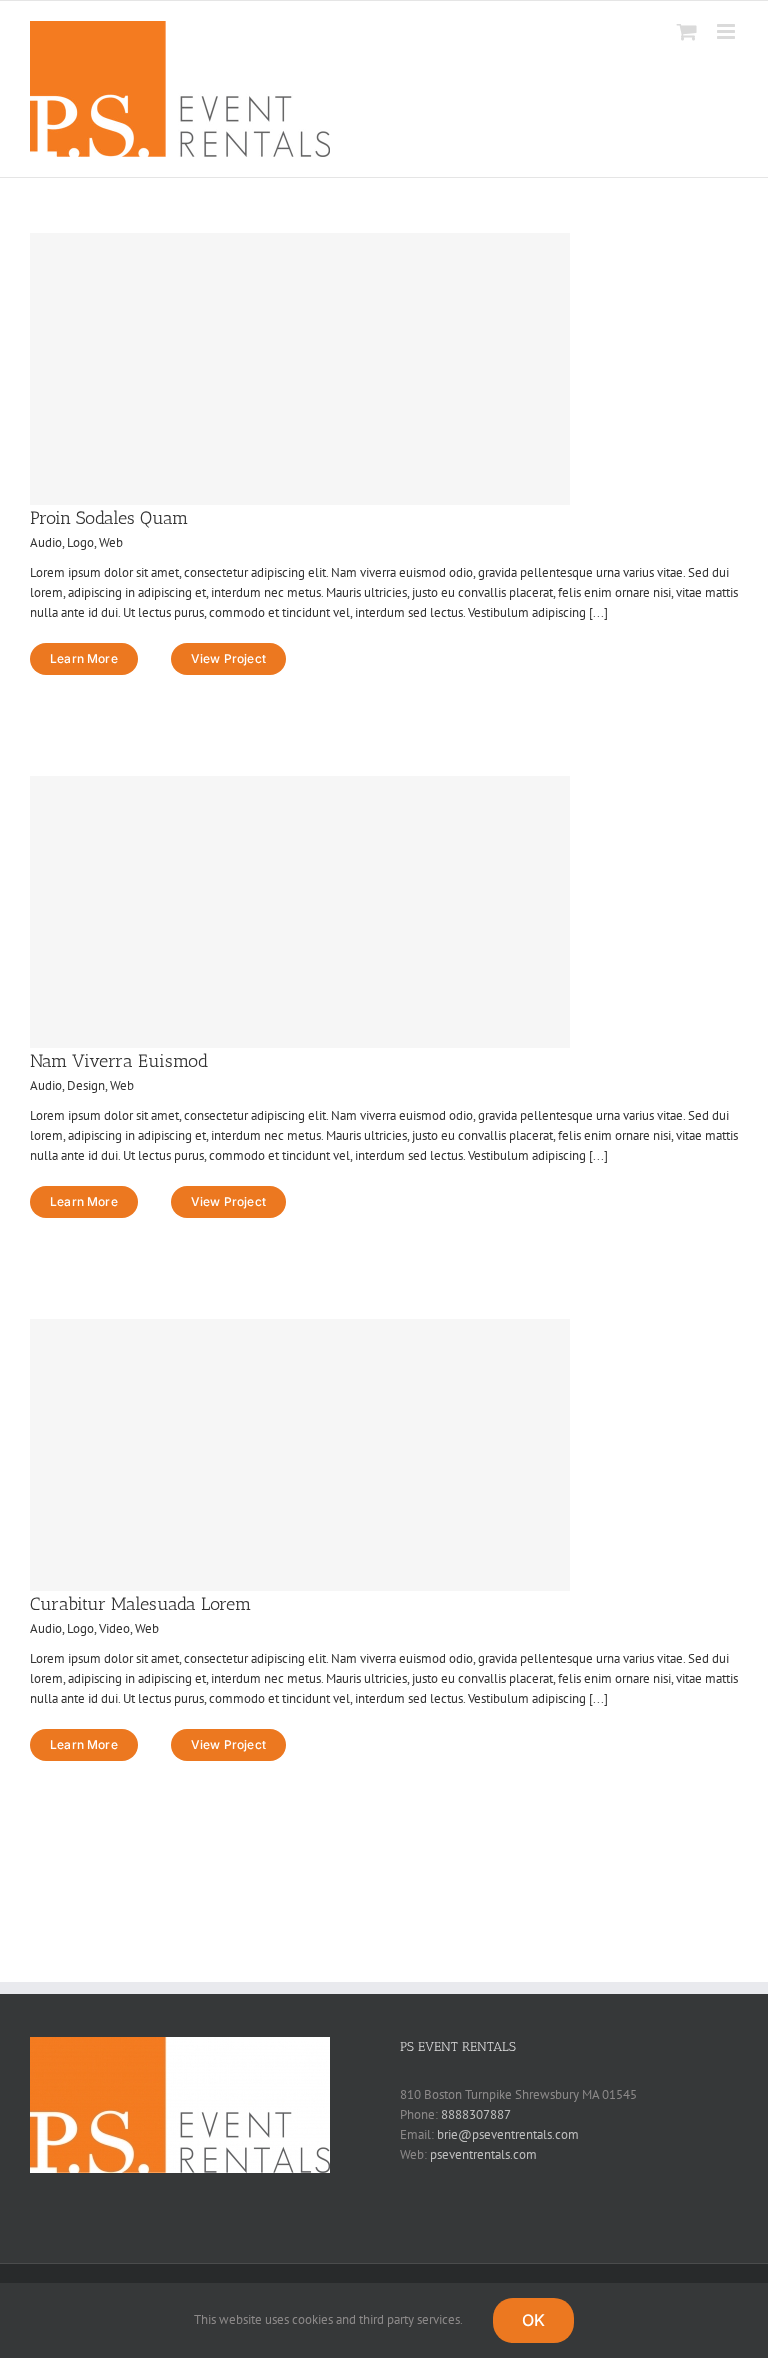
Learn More (84, 658)
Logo (80, 542)
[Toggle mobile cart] (687, 31)
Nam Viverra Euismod (119, 1061)
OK (533, 2320)
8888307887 (476, 2114)
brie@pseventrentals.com (508, 2134)
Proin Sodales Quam (109, 518)
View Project (228, 658)
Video (114, 1628)
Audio (46, 542)
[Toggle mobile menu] (727, 31)
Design (86, 1085)
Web (111, 542)
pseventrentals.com (483, 2154)
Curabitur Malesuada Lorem (140, 1604)
